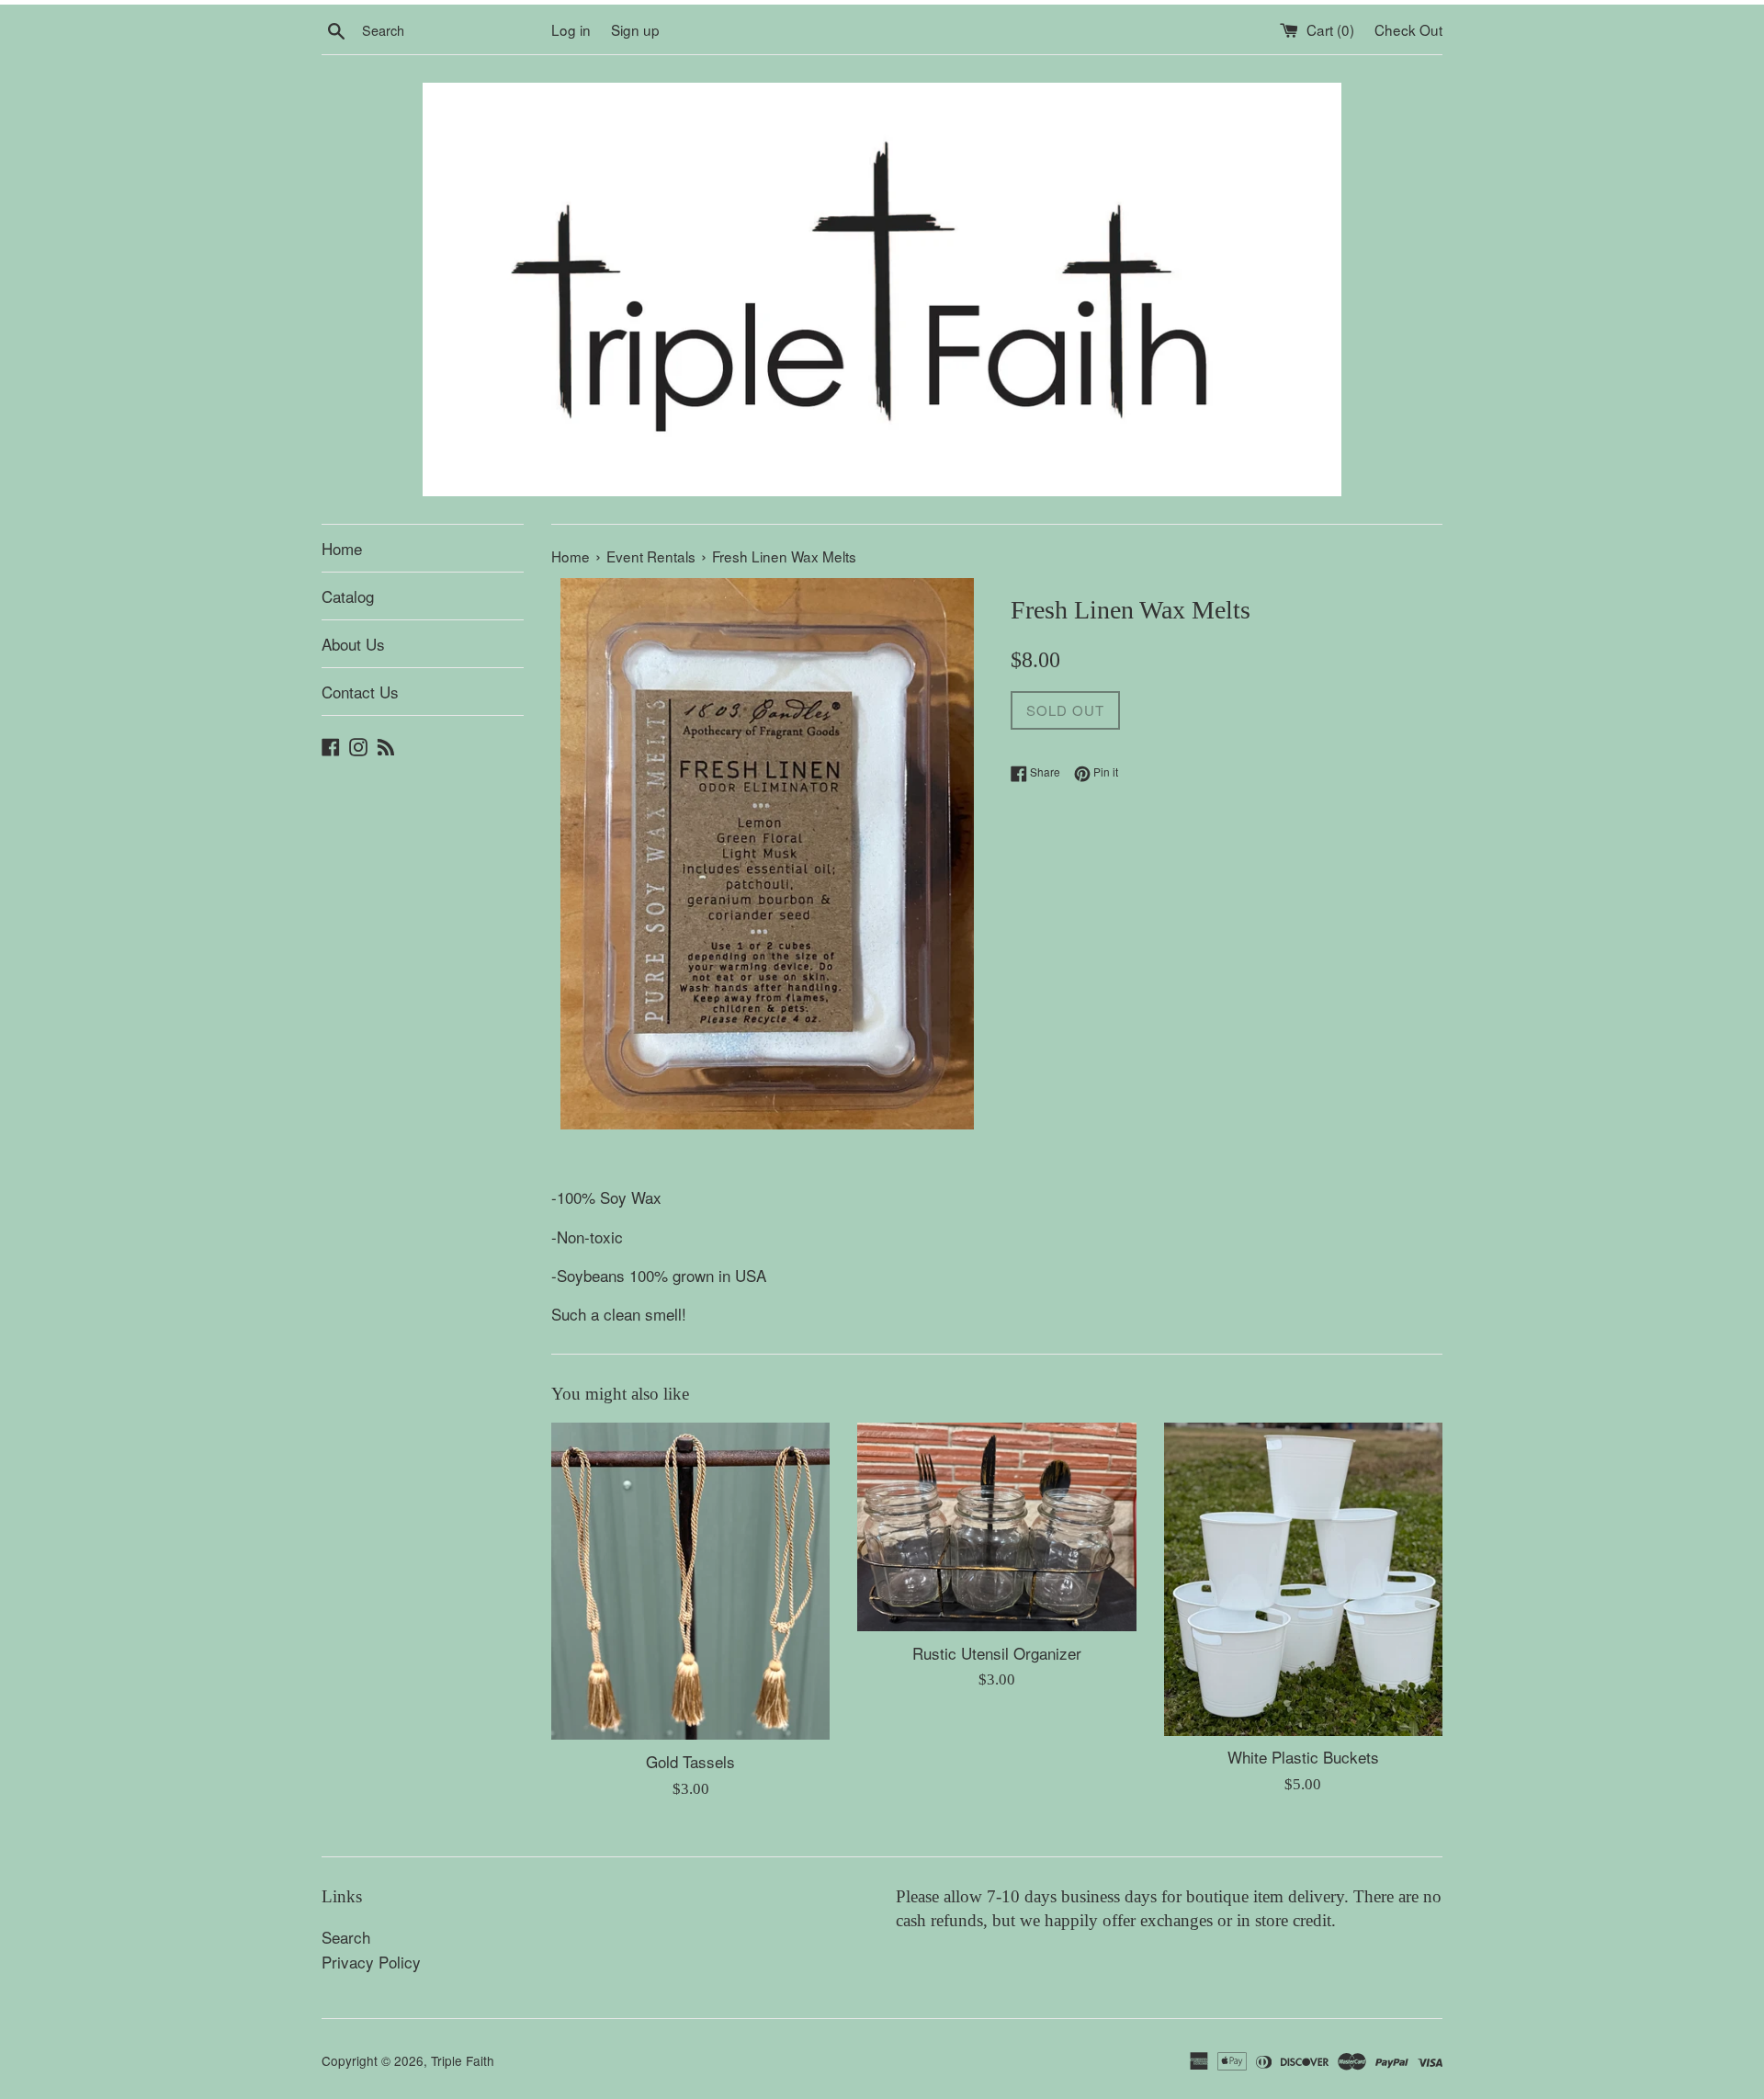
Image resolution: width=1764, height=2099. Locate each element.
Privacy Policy (371, 1962)
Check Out (1408, 29)
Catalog (348, 596)
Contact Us (360, 692)
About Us (353, 644)
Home (342, 548)
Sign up (635, 29)
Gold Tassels (690, 1761)
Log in (571, 29)
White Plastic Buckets (1303, 1757)
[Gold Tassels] (690, 1582)
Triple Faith (463, 2060)
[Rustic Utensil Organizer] (996, 1527)
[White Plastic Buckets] (1303, 1579)
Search (346, 1937)
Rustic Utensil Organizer (997, 1653)
